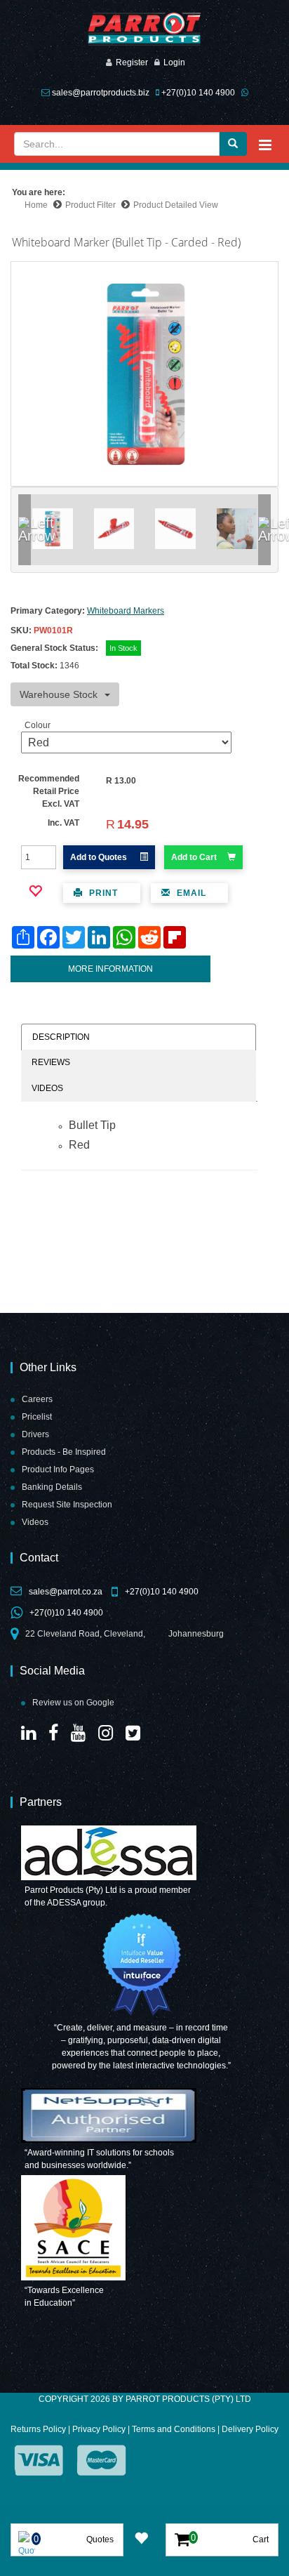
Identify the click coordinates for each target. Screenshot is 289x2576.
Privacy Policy (99, 2429)
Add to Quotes (100, 857)
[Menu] (265, 145)
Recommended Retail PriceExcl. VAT (49, 791)
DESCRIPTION (61, 1037)
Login (174, 62)
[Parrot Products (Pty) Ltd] (144, 29)
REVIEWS (51, 1062)
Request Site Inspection (67, 1505)
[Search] (233, 144)
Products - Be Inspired (64, 1452)
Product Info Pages (58, 1469)
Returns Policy (38, 2429)
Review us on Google (73, 1703)
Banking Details (52, 1487)
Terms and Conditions (174, 2429)
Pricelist (37, 1417)
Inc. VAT (63, 823)
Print (102, 893)
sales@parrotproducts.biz (101, 93)
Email (190, 893)
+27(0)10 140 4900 (198, 93)
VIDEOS (47, 1088)
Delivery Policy (250, 2429)
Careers (37, 1399)
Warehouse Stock (59, 694)
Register (132, 62)
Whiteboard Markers (126, 611)
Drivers (35, 1434)
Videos (35, 1522)
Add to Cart (194, 857)
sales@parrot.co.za (66, 1592)
